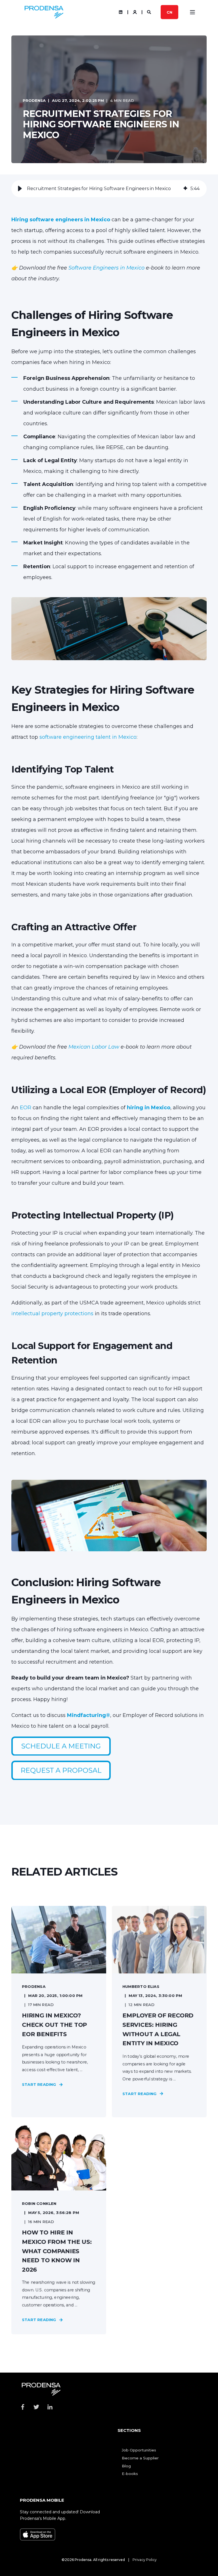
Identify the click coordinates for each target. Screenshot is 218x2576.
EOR (25, 1108)
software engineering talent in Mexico (88, 737)
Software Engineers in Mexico (106, 268)
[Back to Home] (44, 12)
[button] (20, 189)
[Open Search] (150, 12)
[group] (109, 189)
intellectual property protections (52, 1314)
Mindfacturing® (89, 1715)
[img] (185, 189)
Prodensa (34, 100)
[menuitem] (139, 2450)
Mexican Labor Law (94, 1047)
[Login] (135, 12)
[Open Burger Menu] (192, 12)
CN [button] (169, 12)
